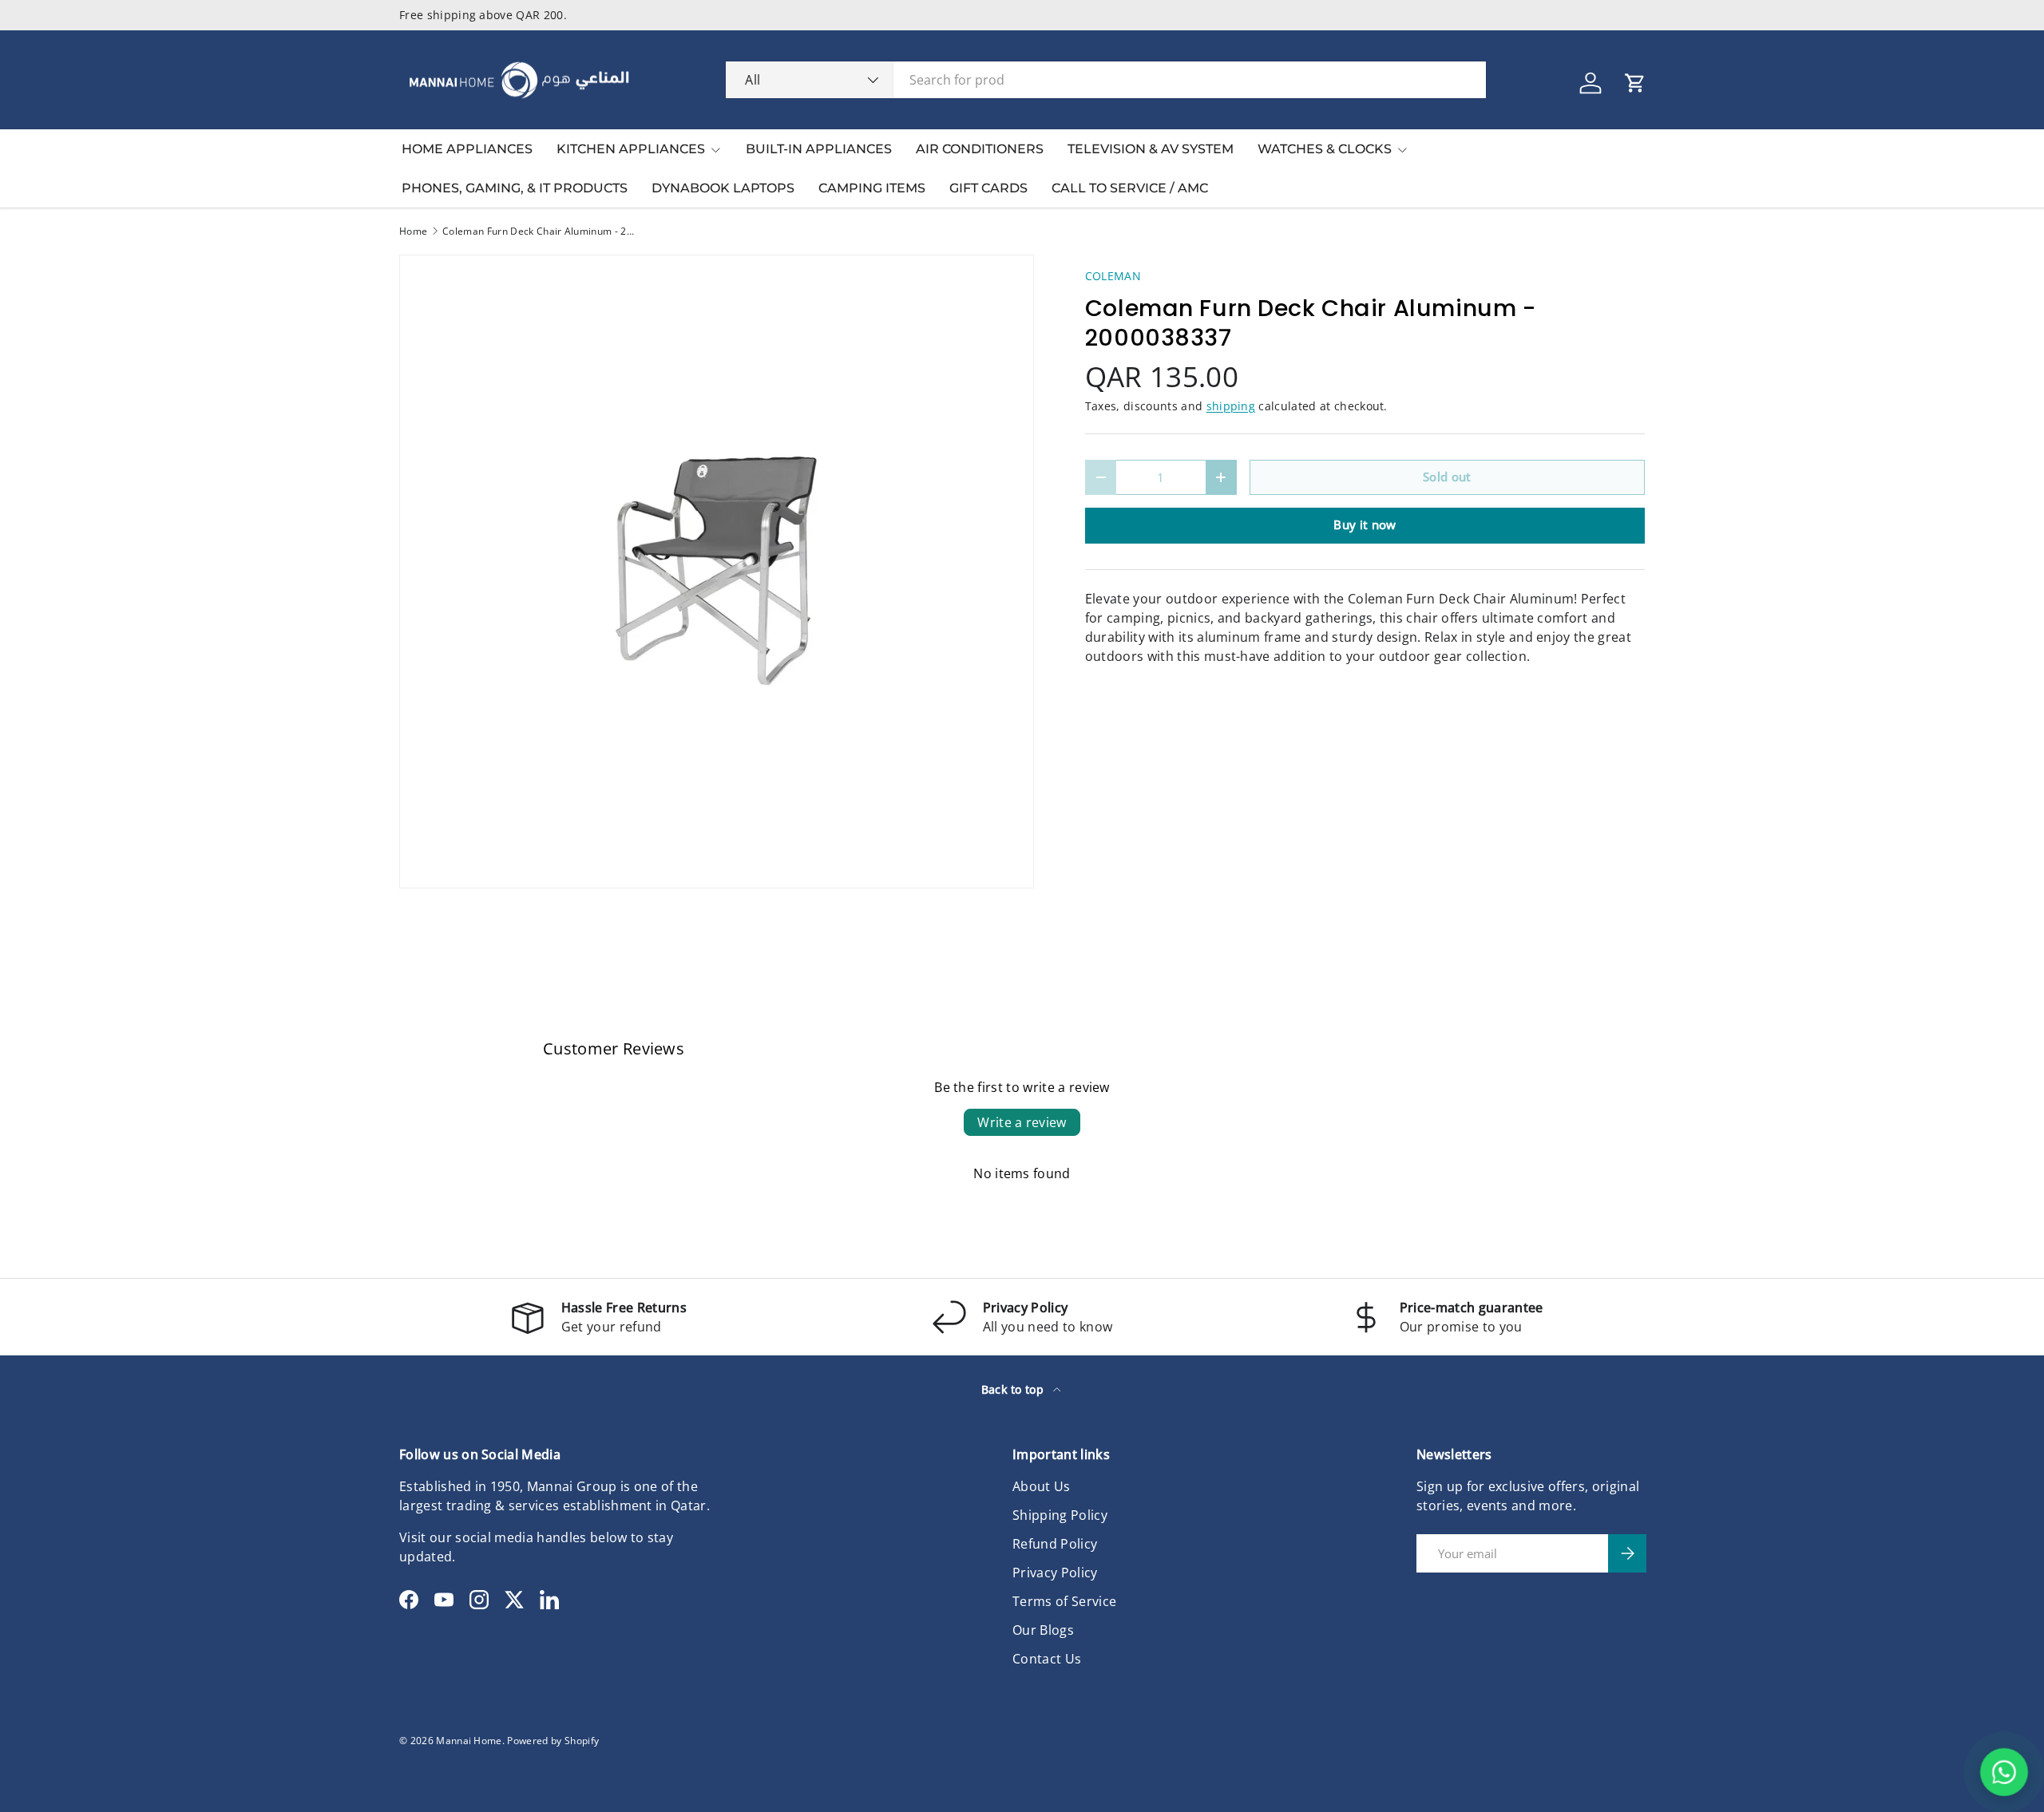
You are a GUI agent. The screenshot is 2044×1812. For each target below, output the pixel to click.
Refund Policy (1055, 1544)
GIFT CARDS (988, 188)
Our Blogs (1043, 1630)
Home (413, 231)
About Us (1042, 1486)
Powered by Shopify (553, 1741)
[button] (1635, 83)
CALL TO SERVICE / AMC (1130, 188)
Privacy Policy (1055, 1573)
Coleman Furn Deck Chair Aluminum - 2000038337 (538, 231)
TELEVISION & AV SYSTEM (1151, 149)
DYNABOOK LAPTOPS (723, 188)
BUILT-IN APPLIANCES (819, 149)
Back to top (1014, 1389)
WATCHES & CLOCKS (1325, 149)
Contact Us (1047, 1659)
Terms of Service (1064, 1601)
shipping (1231, 406)
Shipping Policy (1060, 1515)
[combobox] (1106, 80)
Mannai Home (469, 1741)
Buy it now (1365, 524)
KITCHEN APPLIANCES (631, 149)
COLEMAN (1113, 276)
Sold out (1447, 477)
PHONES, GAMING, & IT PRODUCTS (515, 188)
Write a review (1022, 1122)
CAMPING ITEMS (872, 188)
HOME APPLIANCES (467, 149)
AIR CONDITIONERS (980, 149)
